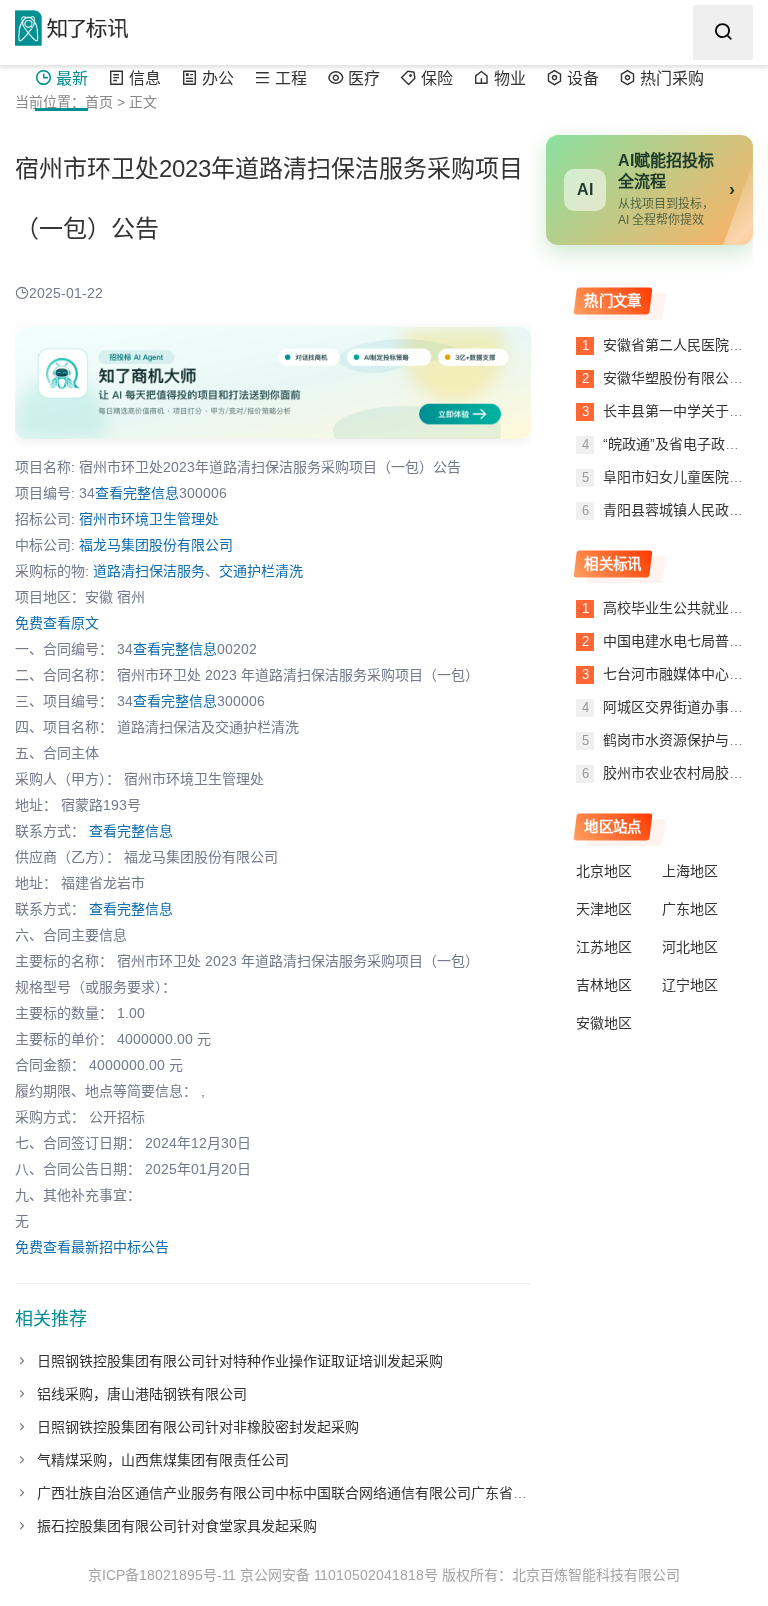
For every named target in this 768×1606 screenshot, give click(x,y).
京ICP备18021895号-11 (162, 1575)
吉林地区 (604, 985)
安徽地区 (604, 1023)
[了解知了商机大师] (273, 383)
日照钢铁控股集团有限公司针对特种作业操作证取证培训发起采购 (240, 1361)
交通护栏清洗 (261, 571)
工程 (291, 78)
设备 (583, 78)
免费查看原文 (57, 623)
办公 (218, 78)
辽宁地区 (690, 985)
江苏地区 (604, 947)
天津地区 (604, 909)
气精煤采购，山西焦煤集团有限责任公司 (163, 1460)
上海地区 (690, 871)
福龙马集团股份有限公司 (156, 545)
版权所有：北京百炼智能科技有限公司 (561, 1575)
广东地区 (690, 909)
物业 (510, 78)
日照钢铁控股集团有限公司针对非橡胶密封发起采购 (198, 1427)
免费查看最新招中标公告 (92, 1247)
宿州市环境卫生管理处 (149, 519)
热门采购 (672, 78)
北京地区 (604, 871)
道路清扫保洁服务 (149, 571)
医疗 (364, 78)
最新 (72, 78)
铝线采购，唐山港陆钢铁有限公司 (142, 1394)
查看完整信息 (137, 493)
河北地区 (690, 947)
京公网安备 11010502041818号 (339, 1575)
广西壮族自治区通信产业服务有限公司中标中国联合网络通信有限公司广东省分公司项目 (310, 1493)
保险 (437, 78)
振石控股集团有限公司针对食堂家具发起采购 (177, 1526)
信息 (145, 78)
